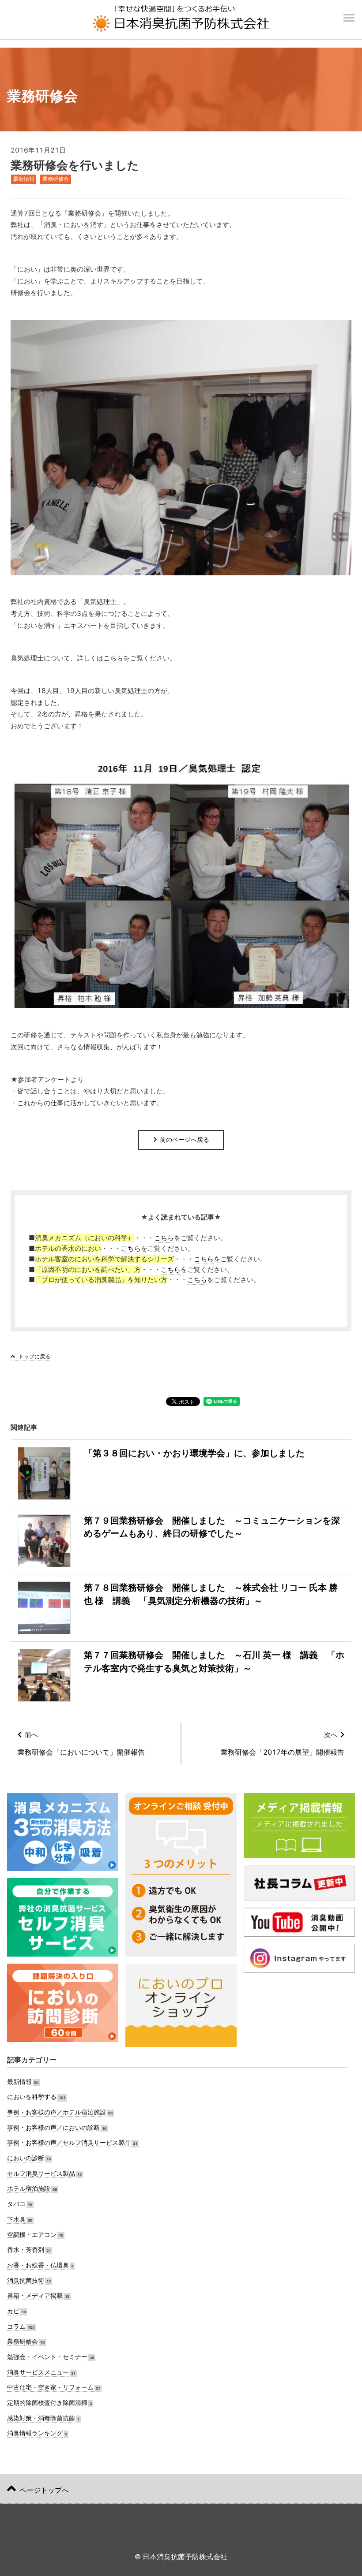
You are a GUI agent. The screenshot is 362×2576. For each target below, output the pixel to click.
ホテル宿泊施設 (29, 2188)
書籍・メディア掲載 (35, 2295)
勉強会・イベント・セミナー (47, 2357)
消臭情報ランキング (35, 2433)
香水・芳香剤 (26, 2250)
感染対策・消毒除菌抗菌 (41, 2418)
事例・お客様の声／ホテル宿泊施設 (57, 2112)
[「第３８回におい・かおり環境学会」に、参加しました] (161, 1473)
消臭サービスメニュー (38, 2372)
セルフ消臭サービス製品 (41, 2173)
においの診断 (26, 2158)
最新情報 (24, 179)
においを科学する (32, 2097)
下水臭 (16, 2219)
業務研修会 (56, 179)
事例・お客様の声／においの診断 (53, 2127)
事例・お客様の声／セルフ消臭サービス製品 (69, 2142)
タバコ (16, 2204)
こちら (113, 658)
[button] (349, 13)
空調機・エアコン (32, 2235)
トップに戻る (34, 1356)
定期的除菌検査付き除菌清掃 (47, 2403)
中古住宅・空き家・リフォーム (50, 2387)
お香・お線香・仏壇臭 (38, 2265)
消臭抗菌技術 (26, 2280)
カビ (13, 2311)
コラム (16, 2326)
